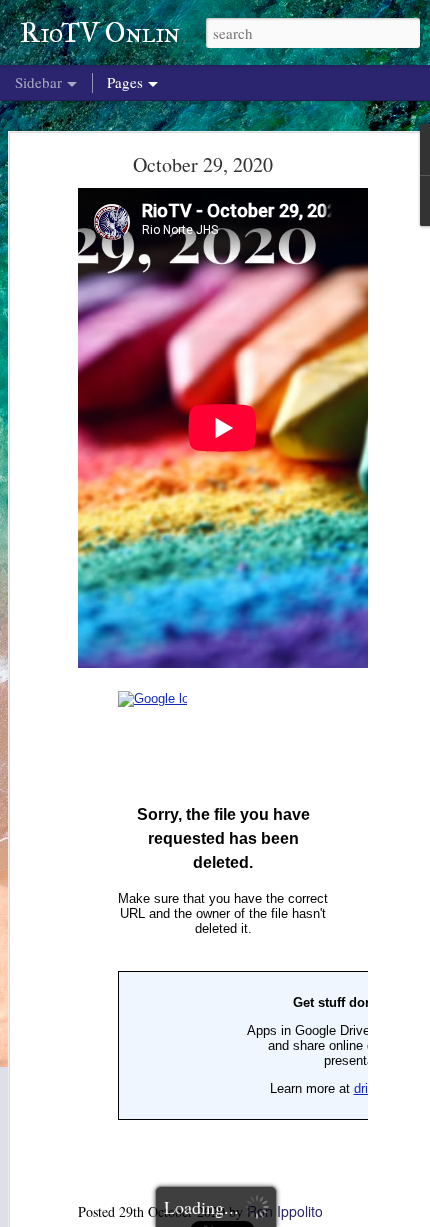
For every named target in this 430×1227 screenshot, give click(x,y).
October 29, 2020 (203, 164)
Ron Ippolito (285, 1211)
